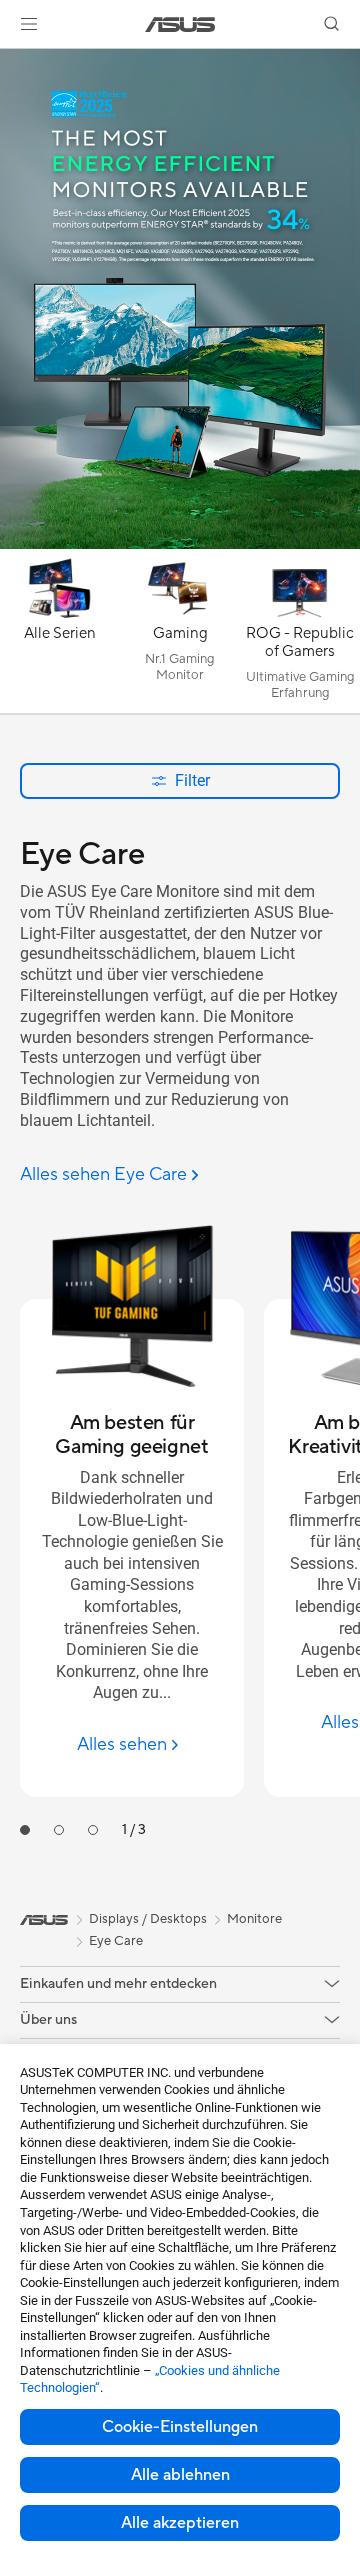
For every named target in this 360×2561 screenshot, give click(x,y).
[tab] (25, 1830)
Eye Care (116, 1941)
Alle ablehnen (180, 2475)
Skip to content (12, 61)
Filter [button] (192, 780)
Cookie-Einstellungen (180, 2427)
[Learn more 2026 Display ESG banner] (180, 544)
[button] (29, 24)
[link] (180, 24)
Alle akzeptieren (180, 2523)
